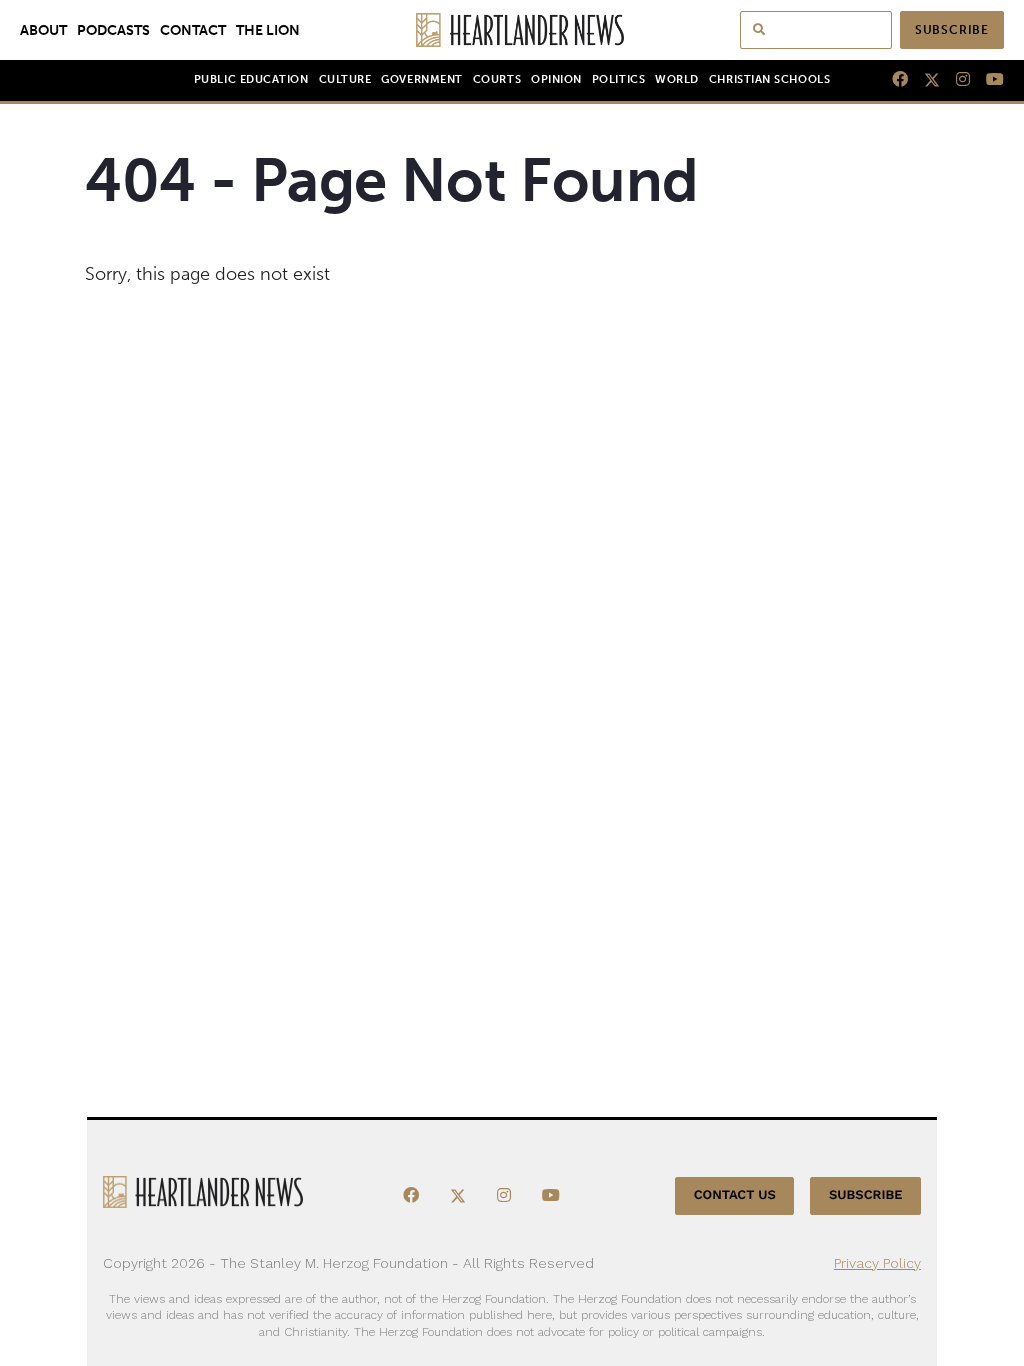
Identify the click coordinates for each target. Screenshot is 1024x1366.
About (43, 30)
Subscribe (952, 30)
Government (421, 79)
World (677, 79)
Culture (345, 79)
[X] (924, 80)
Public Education (251, 79)
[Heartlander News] (512, 30)
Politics (618, 79)
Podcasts (113, 30)
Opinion (556, 79)
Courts (497, 79)
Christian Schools (769, 79)
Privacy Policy (877, 1263)
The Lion (268, 30)
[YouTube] (987, 80)
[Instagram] (955, 80)
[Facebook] (892, 80)
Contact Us (735, 1195)
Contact (193, 30)
